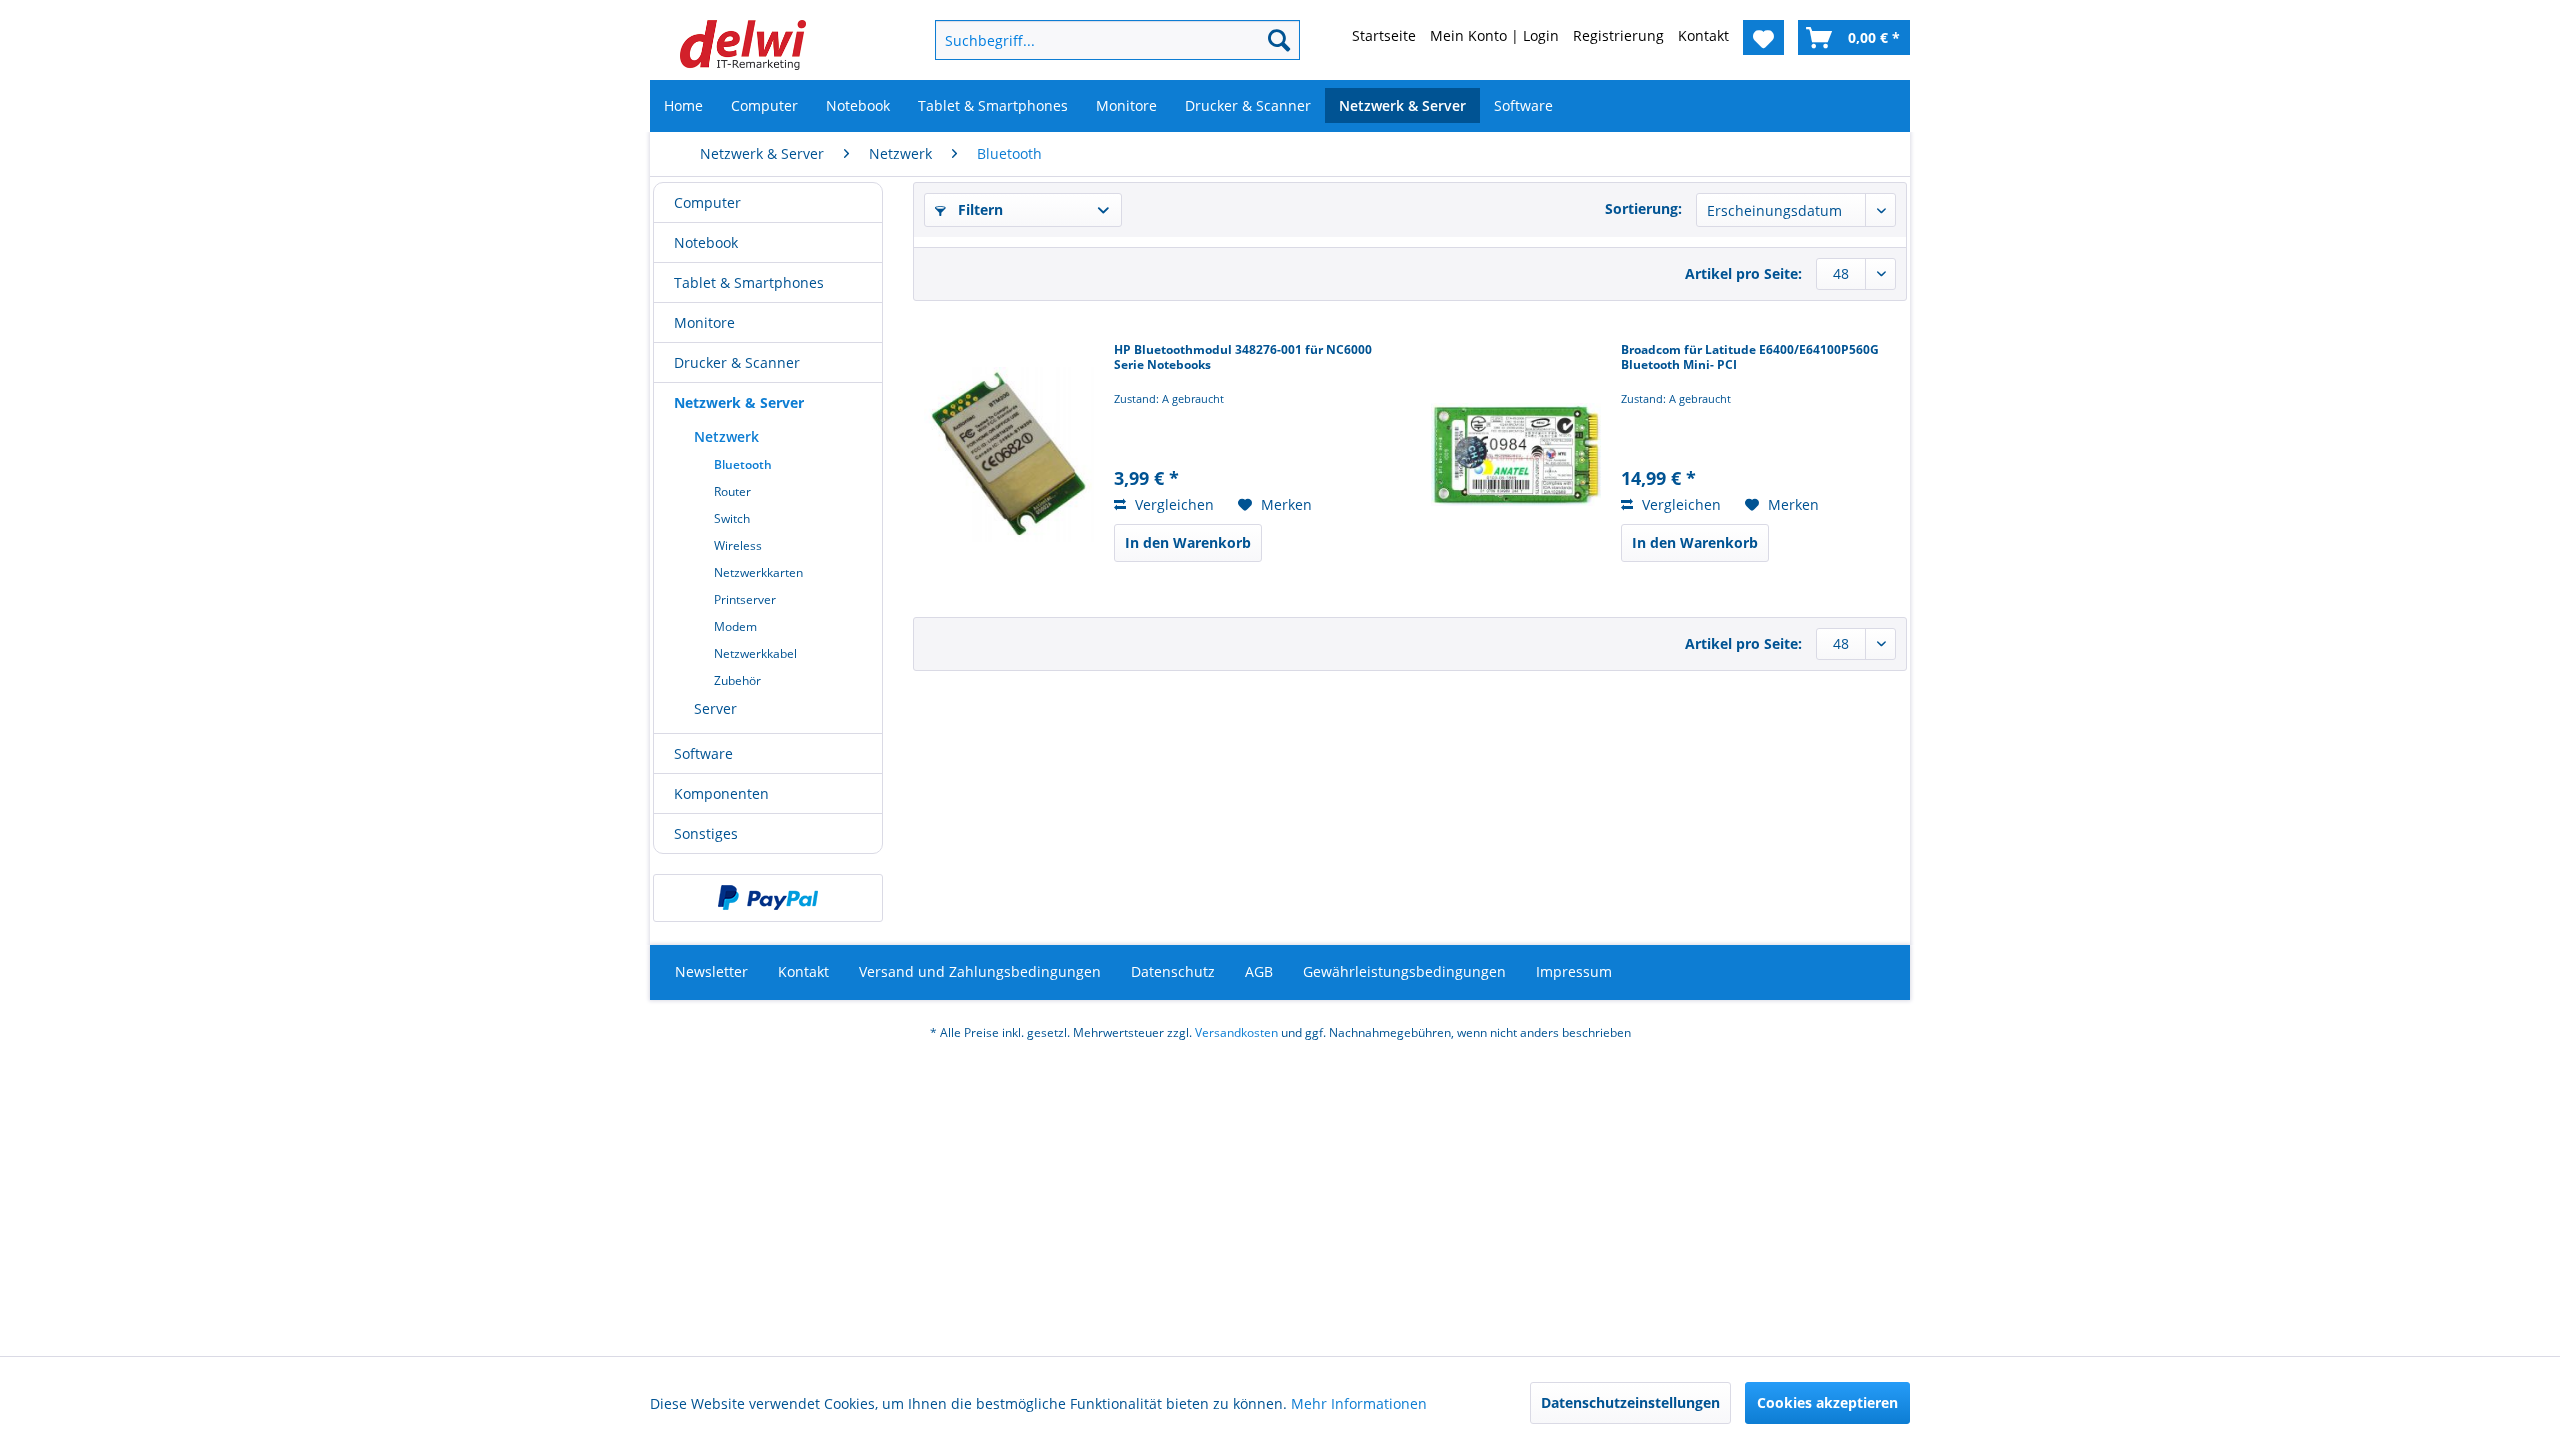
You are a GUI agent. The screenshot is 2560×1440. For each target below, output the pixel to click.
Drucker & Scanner (737, 362)
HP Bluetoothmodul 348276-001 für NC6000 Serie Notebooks (1243, 357)
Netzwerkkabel (755, 653)
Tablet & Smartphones (749, 282)
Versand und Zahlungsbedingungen (980, 971)
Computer (707, 202)
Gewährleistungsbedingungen (1404, 971)
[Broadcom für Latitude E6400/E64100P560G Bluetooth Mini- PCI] (1516, 454)
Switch (732, 518)
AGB (1259, 971)
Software (703, 753)
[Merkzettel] (1763, 37)
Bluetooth (743, 464)
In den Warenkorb (1188, 542)
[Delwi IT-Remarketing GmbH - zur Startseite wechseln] (743, 45)
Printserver (745, 599)
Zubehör (737, 680)
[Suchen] (1279, 40)
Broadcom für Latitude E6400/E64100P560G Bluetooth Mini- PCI (1750, 357)
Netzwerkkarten (758, 572)
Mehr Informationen (1359, 1403)
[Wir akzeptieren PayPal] (768, 898)
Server (715, 708)
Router (732, 491)
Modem (735, 626)
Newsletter (711, 971)
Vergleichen (1172, 504)
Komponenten (721, 793)
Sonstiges (706, 833)
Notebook (706, 242)
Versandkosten (1236, 1032)
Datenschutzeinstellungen (1630, 1402)
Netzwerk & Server (739, 402)
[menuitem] (1085, 40)
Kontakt (803, 971)
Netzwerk (726, 436)
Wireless (738, 545)
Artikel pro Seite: (1743, 273)
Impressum (1574, 971)
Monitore (704, 322)
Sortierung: (1643, 208)
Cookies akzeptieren (1827, 1402)
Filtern (978, 209)
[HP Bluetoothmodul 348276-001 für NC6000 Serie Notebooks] (1009, 454)
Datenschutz (1173, 971)
